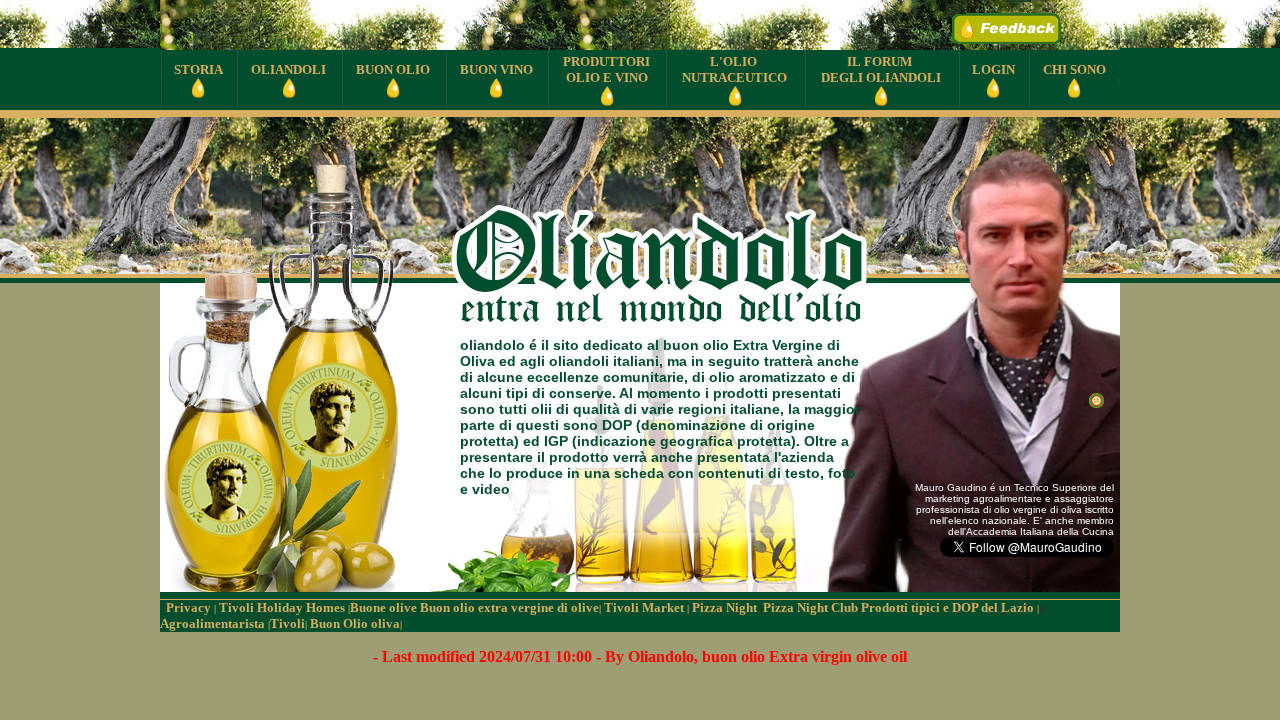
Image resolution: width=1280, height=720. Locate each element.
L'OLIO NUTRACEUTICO (734, 69)
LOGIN (993, 69)
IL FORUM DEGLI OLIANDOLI (881, 69)
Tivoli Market (645, 607)
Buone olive (383, 607)
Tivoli (288, 623)
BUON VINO (496, 69)
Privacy (189, 607)
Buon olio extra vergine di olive (510, 607)
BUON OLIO (393, 69)
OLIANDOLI (288, 69)
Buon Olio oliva (354, 623)
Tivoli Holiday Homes (283, 607)
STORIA (198, 69)
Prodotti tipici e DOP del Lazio (950, 607)
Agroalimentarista (215, 623)
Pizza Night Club (810, 607)
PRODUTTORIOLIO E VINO (606, 69)
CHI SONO (1074, 69)
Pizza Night (726, 607)
